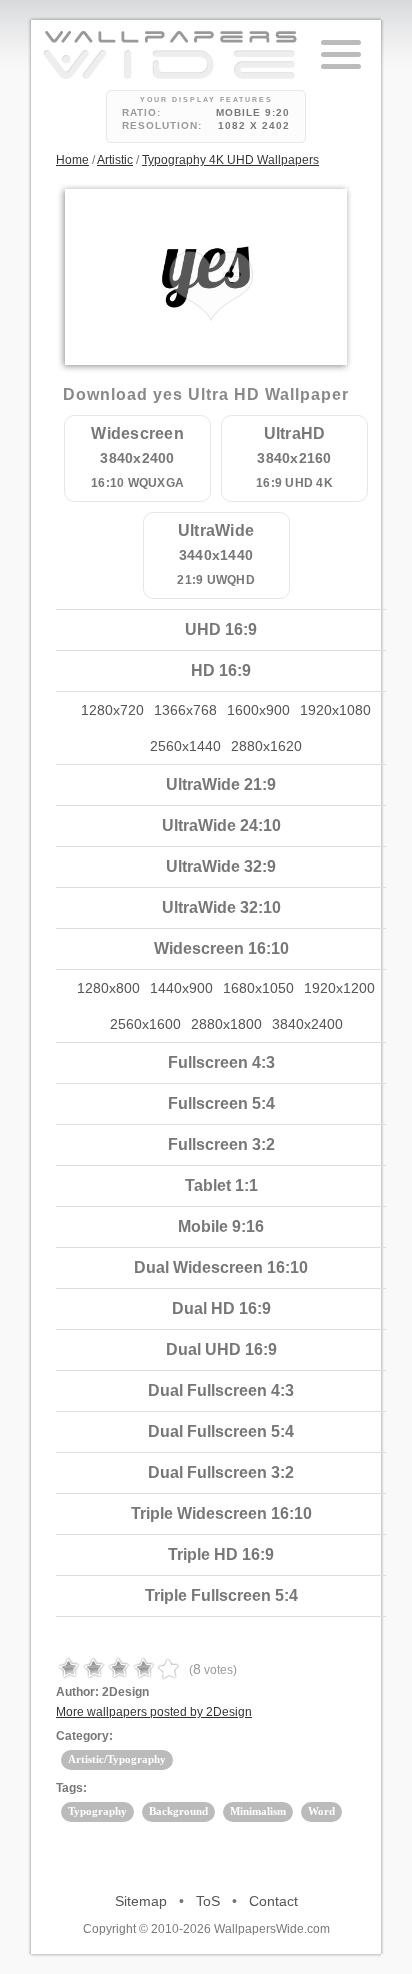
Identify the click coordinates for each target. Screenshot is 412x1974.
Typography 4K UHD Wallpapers (230, 160)
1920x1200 (339, 988)
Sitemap (141, 1901)
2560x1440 (185, 746)
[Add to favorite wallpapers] (211, 286)
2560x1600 (145, 1024)
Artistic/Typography (117, 1759)
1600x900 (258, 710)
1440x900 (181, 988)
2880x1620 (266, 746)
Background (178, 1811)
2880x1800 (226, 1024)
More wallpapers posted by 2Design (154, 1712)
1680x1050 (258, 988)
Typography (97, 1811)
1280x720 (112, 710)
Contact (273, 1901)
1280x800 (108, 988)
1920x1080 (335, 710)
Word (321, 1811)
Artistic (115, 160)
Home (72, 160)
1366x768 (185, 710)
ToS (208, 1901)
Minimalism (258, 1811)
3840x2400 (307, 1024)
